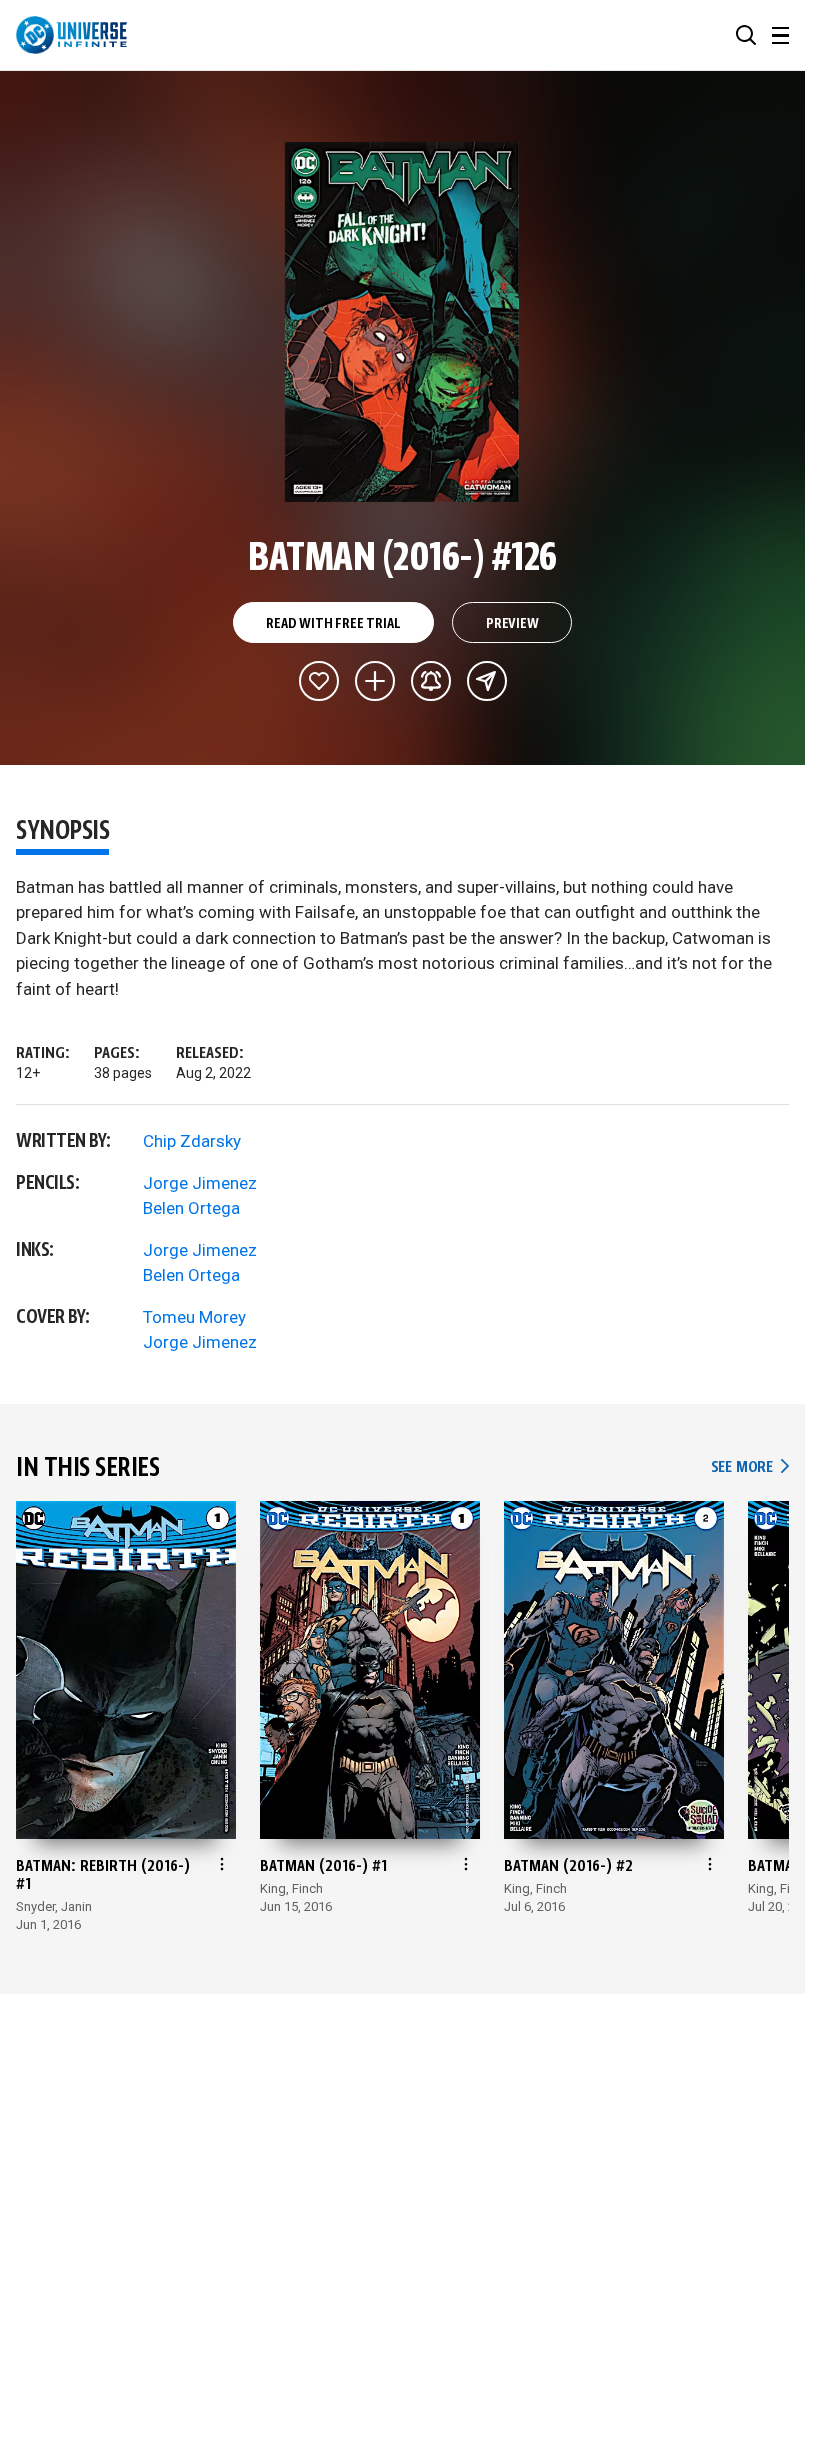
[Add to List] (375, 681)
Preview (512, 624)
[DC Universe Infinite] (71, 35)
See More (750, 1467)
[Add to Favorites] (319, 681)
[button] (746, 35)
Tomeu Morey (194, 1317)
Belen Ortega (191, 1208)
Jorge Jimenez (200, 1183)
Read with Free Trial (333, 624)
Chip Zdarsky (192, 1141)
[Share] (487, 681)
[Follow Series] (431, 681)
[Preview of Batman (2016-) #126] (402, 322)
